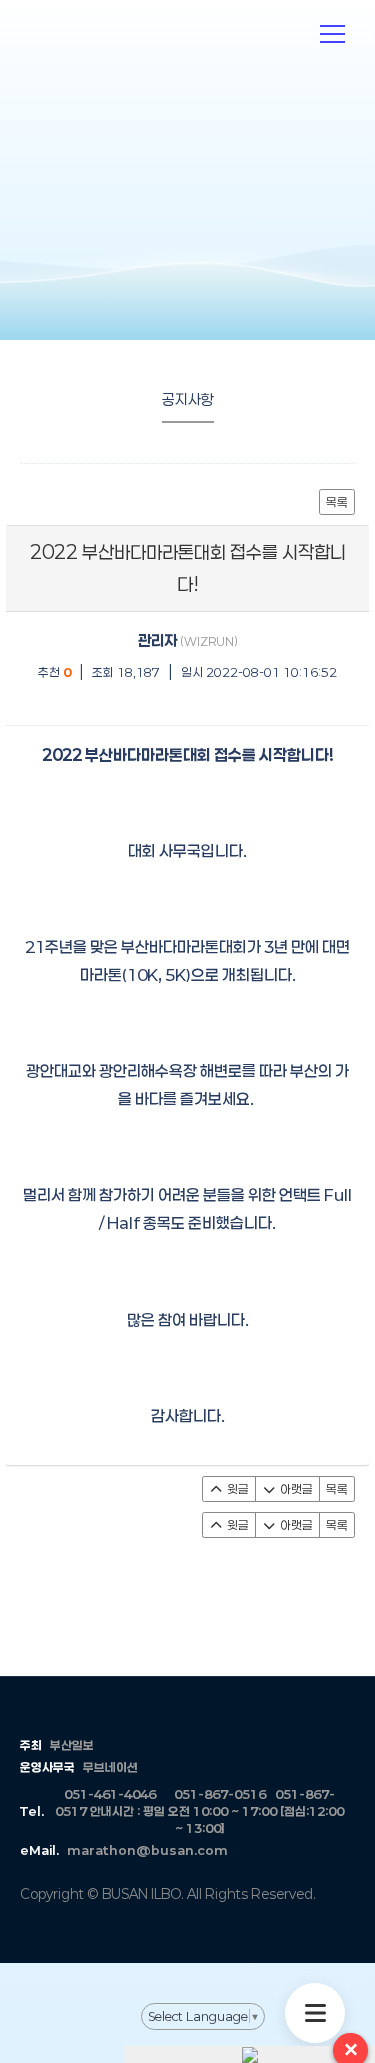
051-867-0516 (220, 1794)
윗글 (236, 1489)
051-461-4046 (110, 1794)
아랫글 (295, 1489)
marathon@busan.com (147, 1850)
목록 (337, 502)
